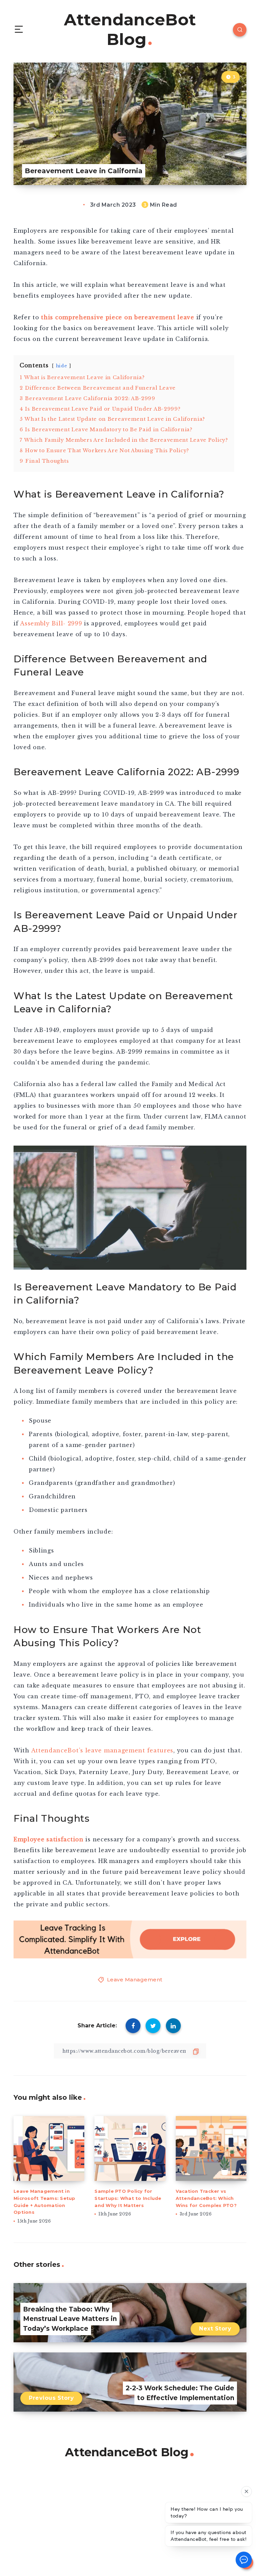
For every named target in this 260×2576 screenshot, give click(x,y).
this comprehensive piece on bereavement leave (118, 317)
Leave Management (135, 1980)
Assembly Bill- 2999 (51, 623)
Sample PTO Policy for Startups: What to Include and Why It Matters (128, 2198)
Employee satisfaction (49, 1839)
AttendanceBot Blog (130, 30)
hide (62, 366)
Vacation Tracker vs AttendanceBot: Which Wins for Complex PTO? (206, 2198)
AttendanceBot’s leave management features (102, 1750)
